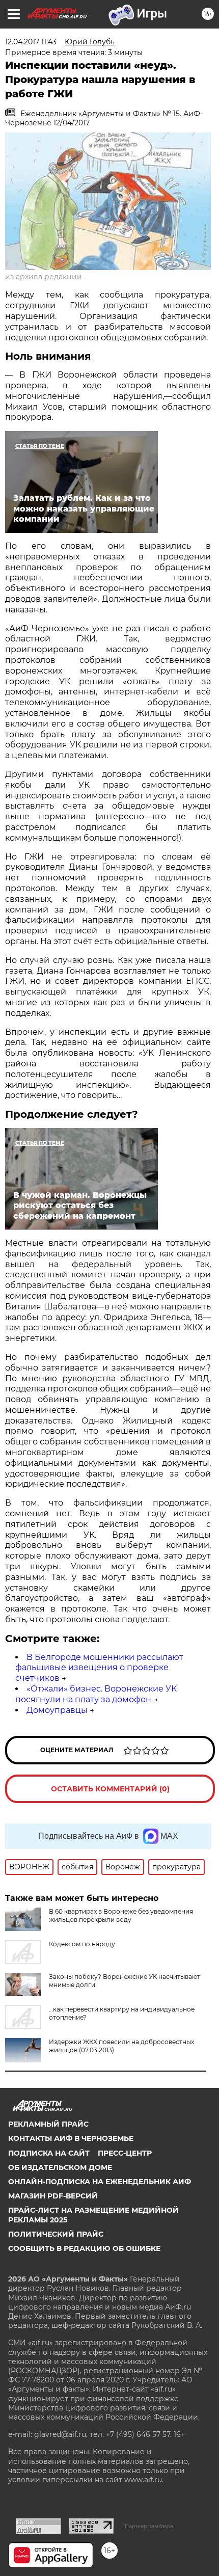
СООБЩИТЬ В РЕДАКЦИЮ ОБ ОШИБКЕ (84, 2248)
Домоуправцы (57, 1710)
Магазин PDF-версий (53, 2196)
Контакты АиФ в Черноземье (71, 2138)
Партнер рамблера (149, 2526)
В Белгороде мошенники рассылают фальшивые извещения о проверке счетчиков (99, 1668)
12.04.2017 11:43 (31, 42)
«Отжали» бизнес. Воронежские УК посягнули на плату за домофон (96, 1694)
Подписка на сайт (49, 2153)
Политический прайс (56, 2234)
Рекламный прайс (48, 2124)
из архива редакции (44, 277)
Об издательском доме (60, 2167)
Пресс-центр (125, 2153)
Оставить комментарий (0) (110, 1789)
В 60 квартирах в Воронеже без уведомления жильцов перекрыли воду (121, 1915)
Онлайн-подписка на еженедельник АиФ (100, 2182)
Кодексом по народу (82, 1944)
